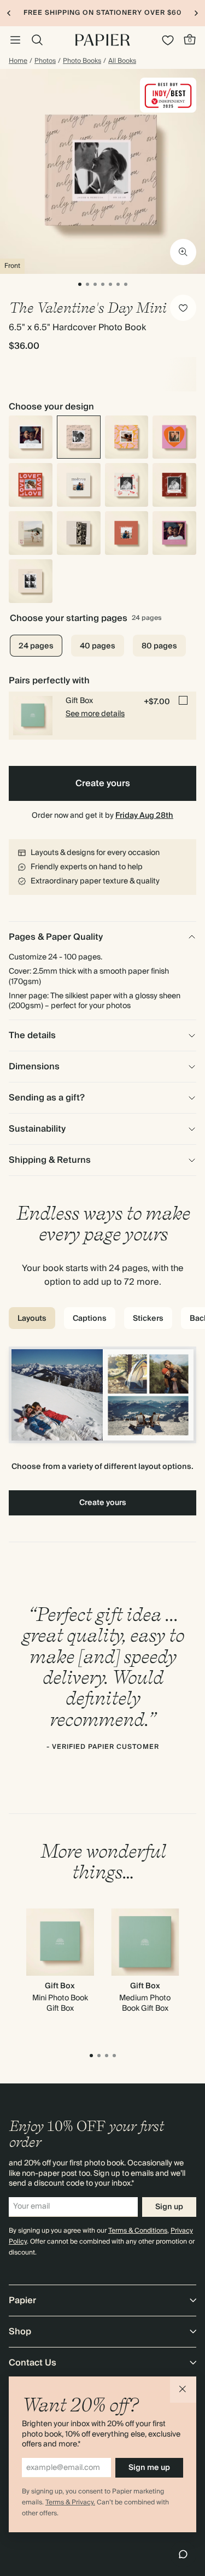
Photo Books (82, 61)
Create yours (103, 783)
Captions (90, 1319)
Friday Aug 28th (144, 816)
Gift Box (60, 1986)
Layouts (32, 1319)
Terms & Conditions (138, 2231)
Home (18, 61)
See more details (95, 714)
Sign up (169, 2207)
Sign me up (149, 2468)
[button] (183, 2390)
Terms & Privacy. (70, 2502)
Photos (45, 61)
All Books (122, 61)
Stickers (148, 1319)
